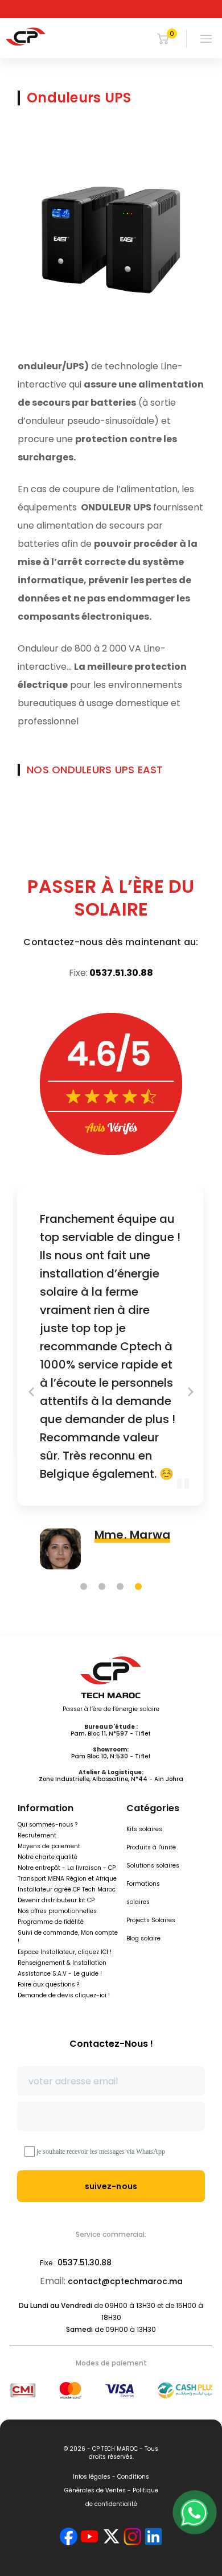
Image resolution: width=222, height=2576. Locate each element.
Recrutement (37, 1835)
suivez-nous (111, 2186)
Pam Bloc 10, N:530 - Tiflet (111, 1756)
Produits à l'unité (151, 1847)
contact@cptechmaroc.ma (125, 2281)
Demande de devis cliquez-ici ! (64, 1995)
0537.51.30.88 (121, 973)
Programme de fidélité (51, 1922)
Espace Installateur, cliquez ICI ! (65, 1952)
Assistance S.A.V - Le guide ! (60, 1974)
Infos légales (92, 2477)
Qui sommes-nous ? (48, 1825)
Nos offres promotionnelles (57, 1911)
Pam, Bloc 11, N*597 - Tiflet (111, 1734)
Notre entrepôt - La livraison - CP (67, 1868)
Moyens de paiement (49, 1846)
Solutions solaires (153, 1866)
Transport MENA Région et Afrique (67, 1879)
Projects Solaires (151, 1920)
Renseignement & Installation (62, 1963)
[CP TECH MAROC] (26, 36)
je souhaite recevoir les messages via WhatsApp (101, 2152)
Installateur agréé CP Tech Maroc (67, 1889)
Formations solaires (143, 1893)
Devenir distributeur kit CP (56, 1900)
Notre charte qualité (48, 1857)
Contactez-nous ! (111, 2044)
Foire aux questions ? (48, 1984)
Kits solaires (144, 1829)
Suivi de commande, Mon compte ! (68, 1937)
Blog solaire (143, 1938)
